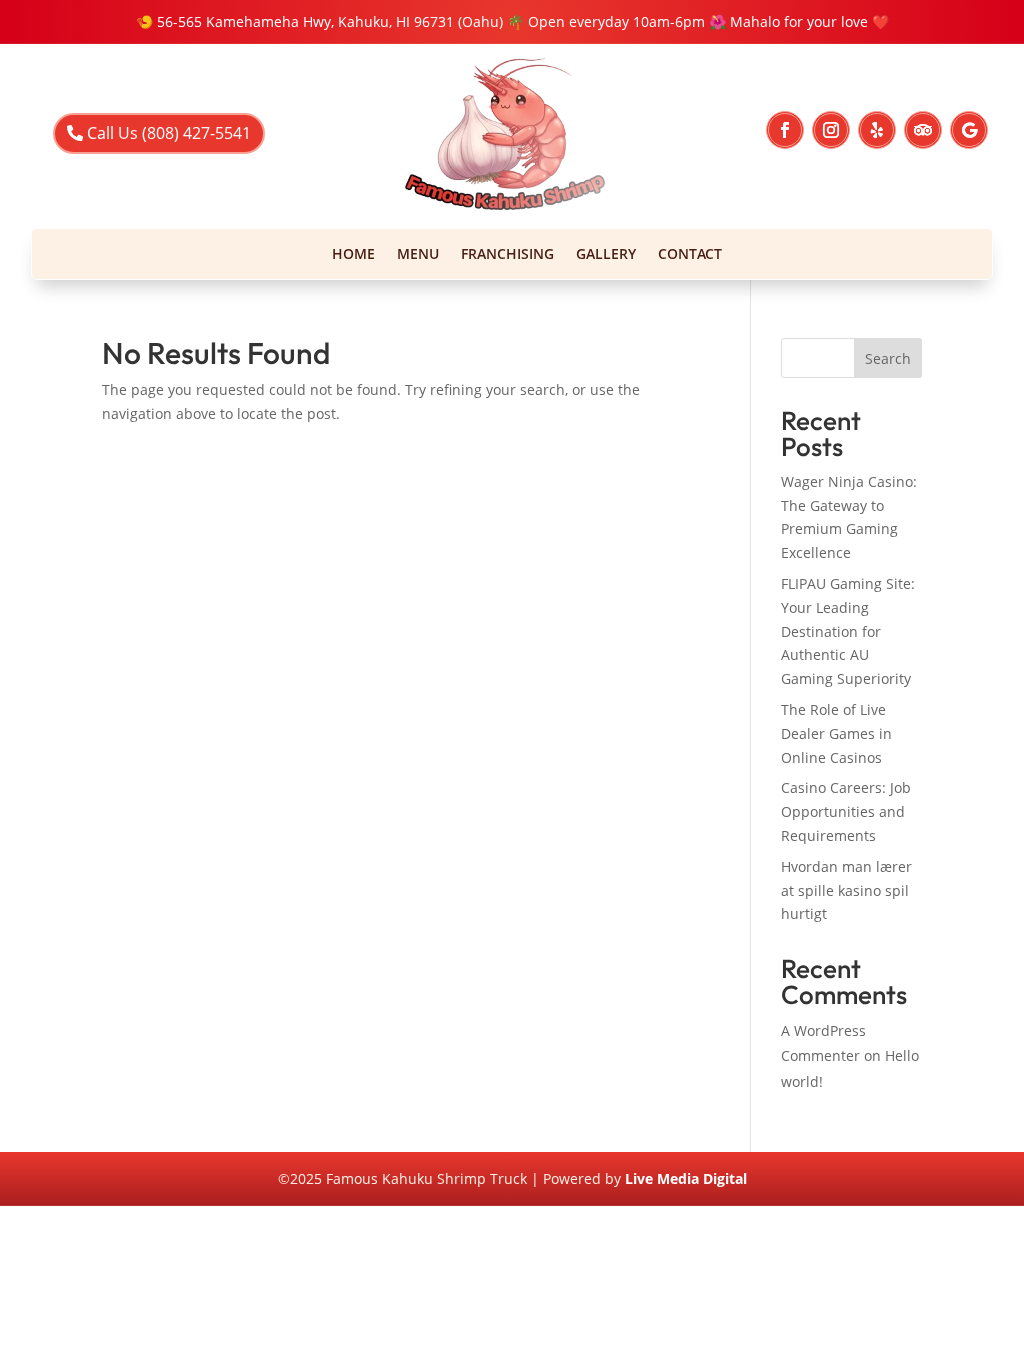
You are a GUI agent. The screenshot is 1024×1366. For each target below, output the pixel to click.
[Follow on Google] (969, 130)
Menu (418, 255)
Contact (690, 255)
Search (888, 358)
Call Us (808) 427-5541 (169, 133)
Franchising (507, 255)
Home (353, 255)
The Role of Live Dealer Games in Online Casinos (836, 733)
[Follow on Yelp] (877, 130)
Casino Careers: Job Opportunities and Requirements (846, 811)
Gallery (606, 255)
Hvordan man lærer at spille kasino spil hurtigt (846, 890)
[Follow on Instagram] (831, 130)
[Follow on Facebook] (785, 130)
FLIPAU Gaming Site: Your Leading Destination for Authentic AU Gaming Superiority (848, 631)
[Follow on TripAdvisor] (923, 130)
